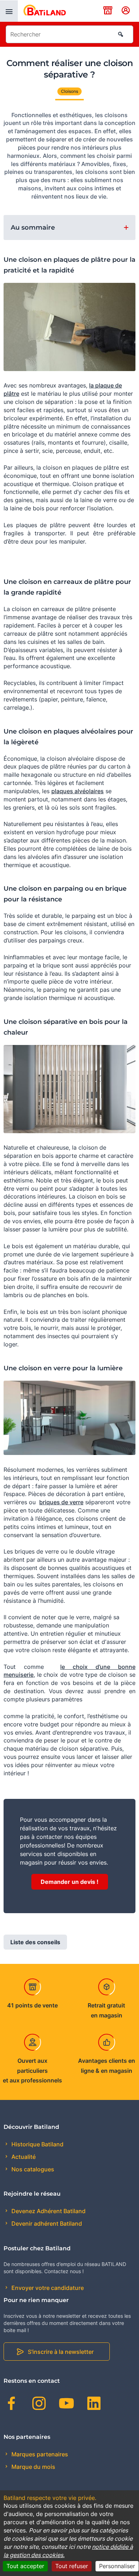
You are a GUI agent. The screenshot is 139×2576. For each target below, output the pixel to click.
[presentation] (9, 11)
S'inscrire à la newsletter (61, 2352)
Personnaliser (117, 2566)
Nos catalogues (32, 2169)
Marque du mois (33, 2467)
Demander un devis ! (69, 1882)
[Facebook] (12, 2405)
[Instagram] (39, 2405)
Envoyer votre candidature (47, 2288)
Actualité (23, 2157)
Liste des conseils (35, 1942)
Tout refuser (72, 2566)
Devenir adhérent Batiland (46, 2224)
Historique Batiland (37, 2144)
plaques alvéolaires (78, 791)
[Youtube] (66, 2405)
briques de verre (61, 1502)
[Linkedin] (94, 2405)
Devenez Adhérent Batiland (48, 2211)
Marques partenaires (39, 2454)
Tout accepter (25, 2566)
